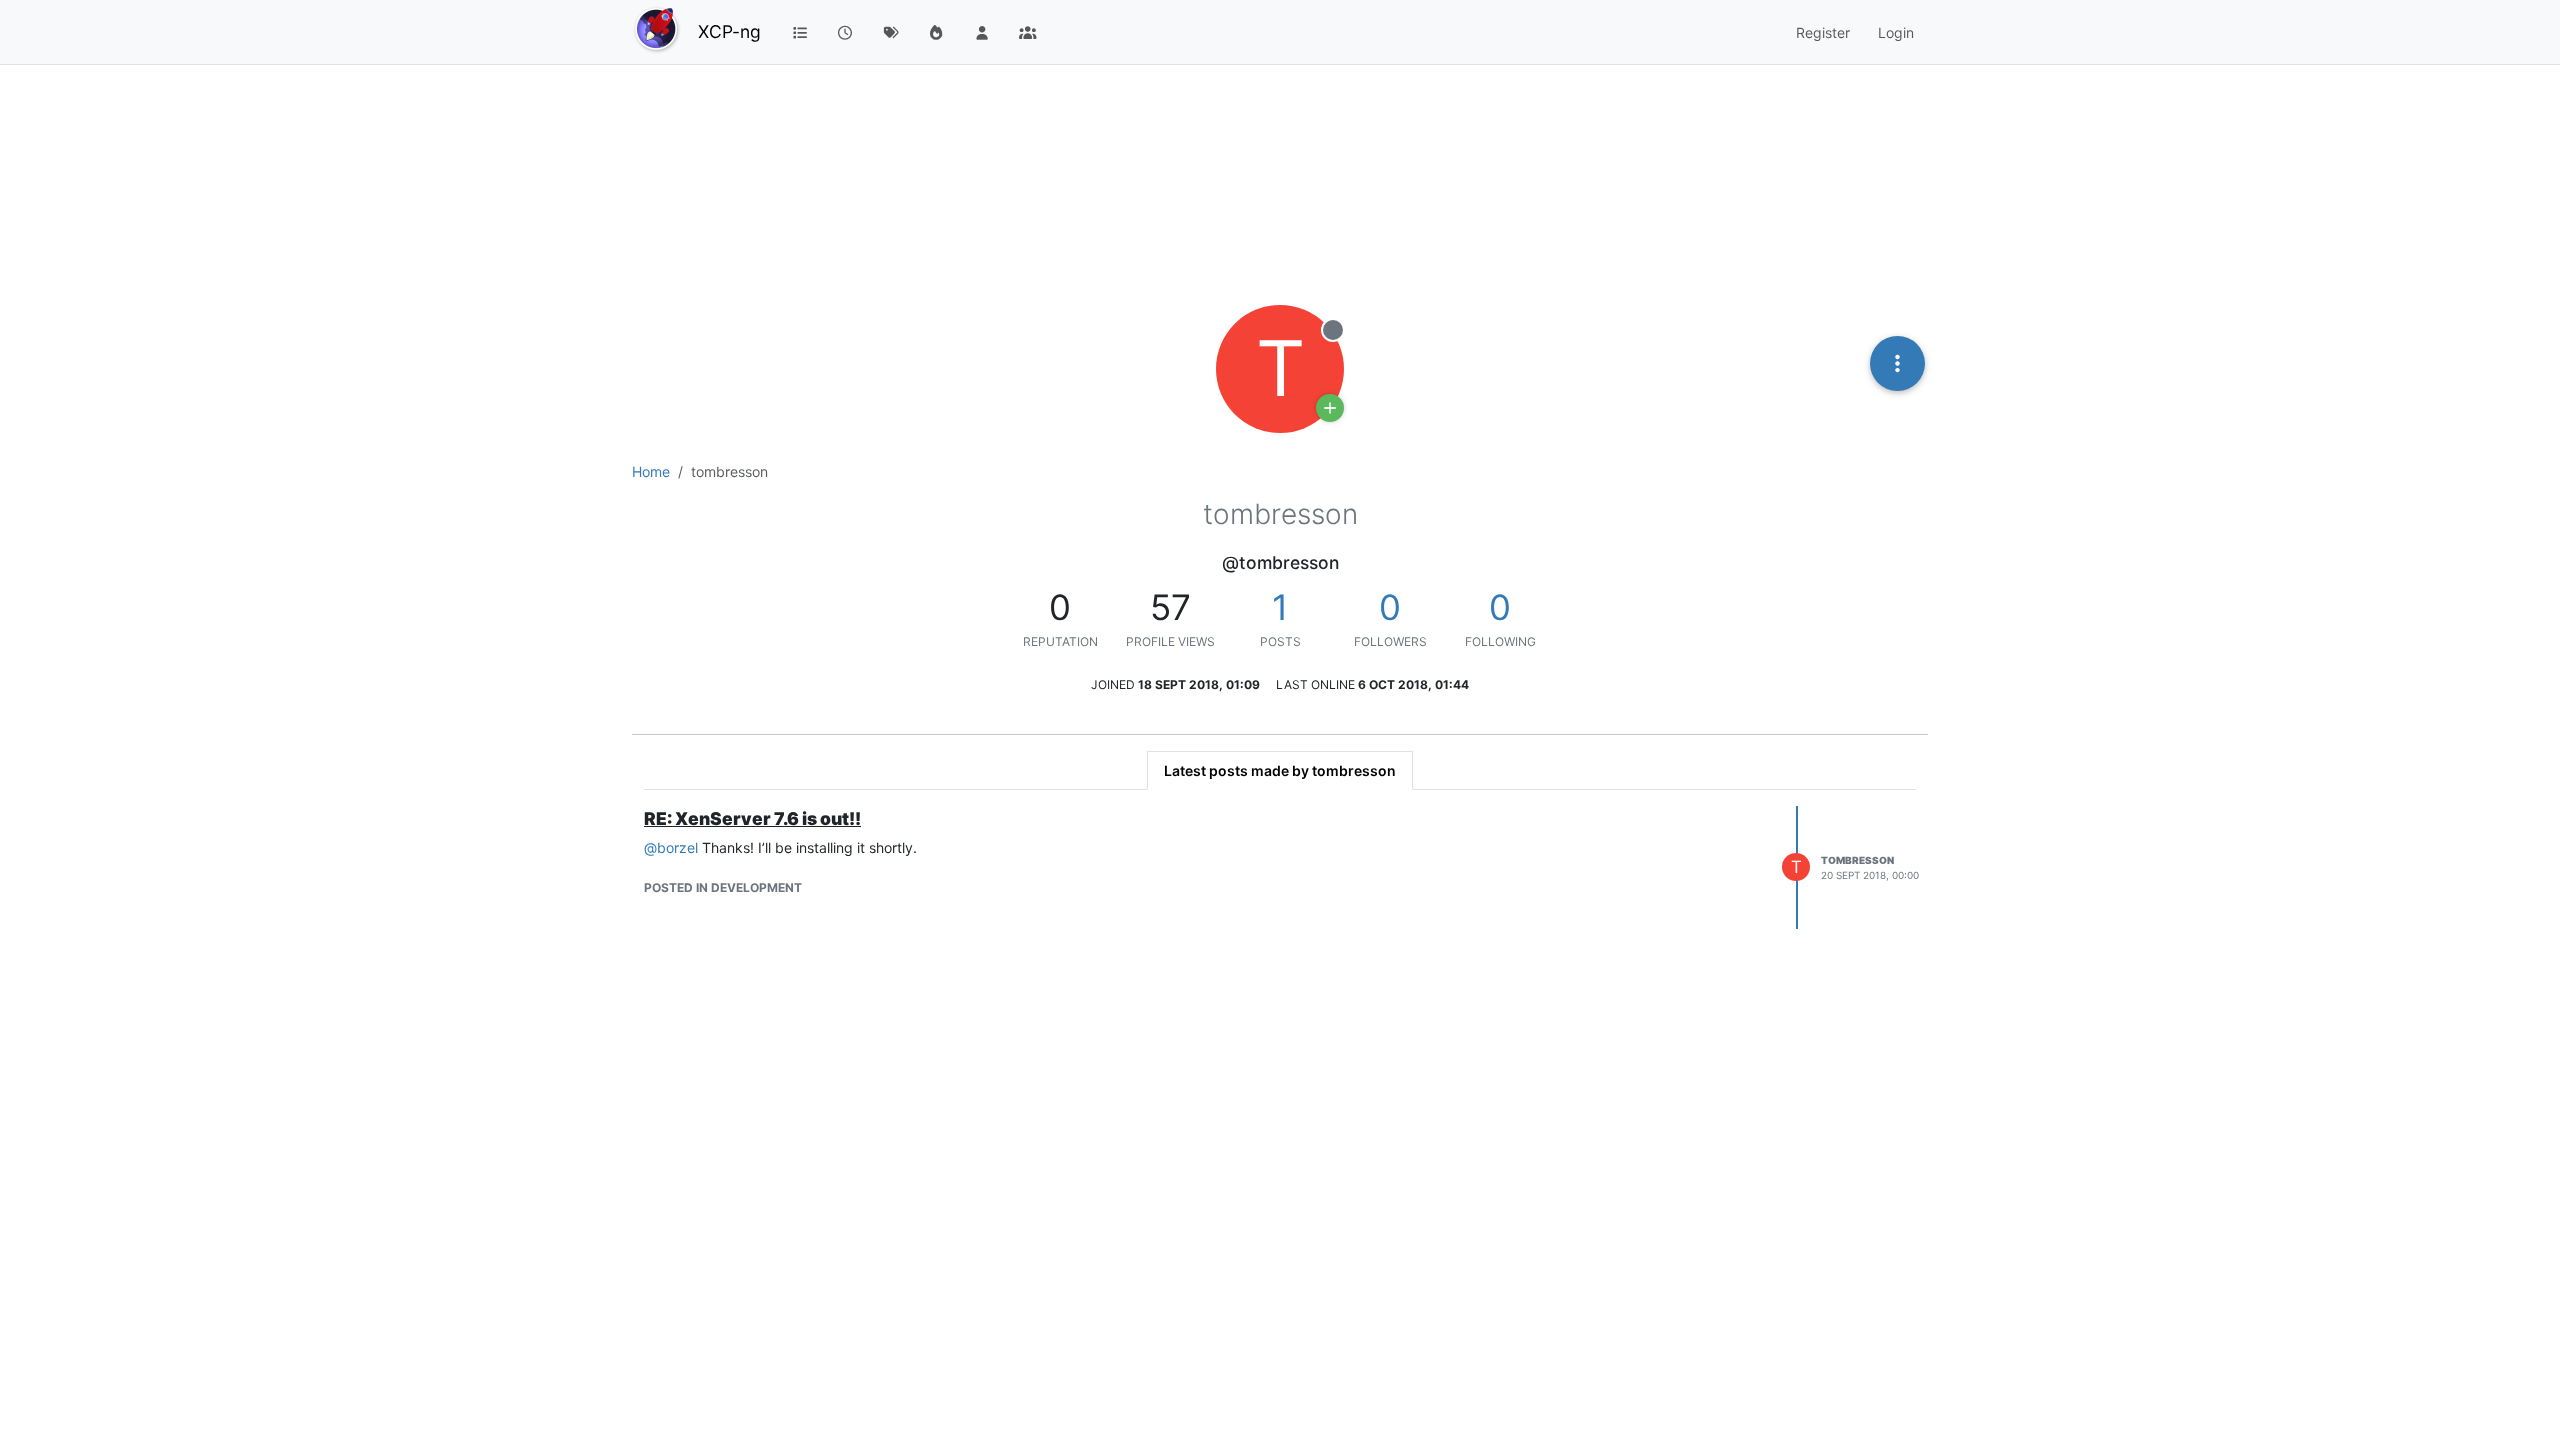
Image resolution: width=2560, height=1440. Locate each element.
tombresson (1857, 860)
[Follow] (1330, 408)
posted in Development (723, 887)
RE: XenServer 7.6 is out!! (752, 818)
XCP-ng (729, 31)
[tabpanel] (1280, 867)
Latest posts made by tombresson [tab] (1280, 770)
